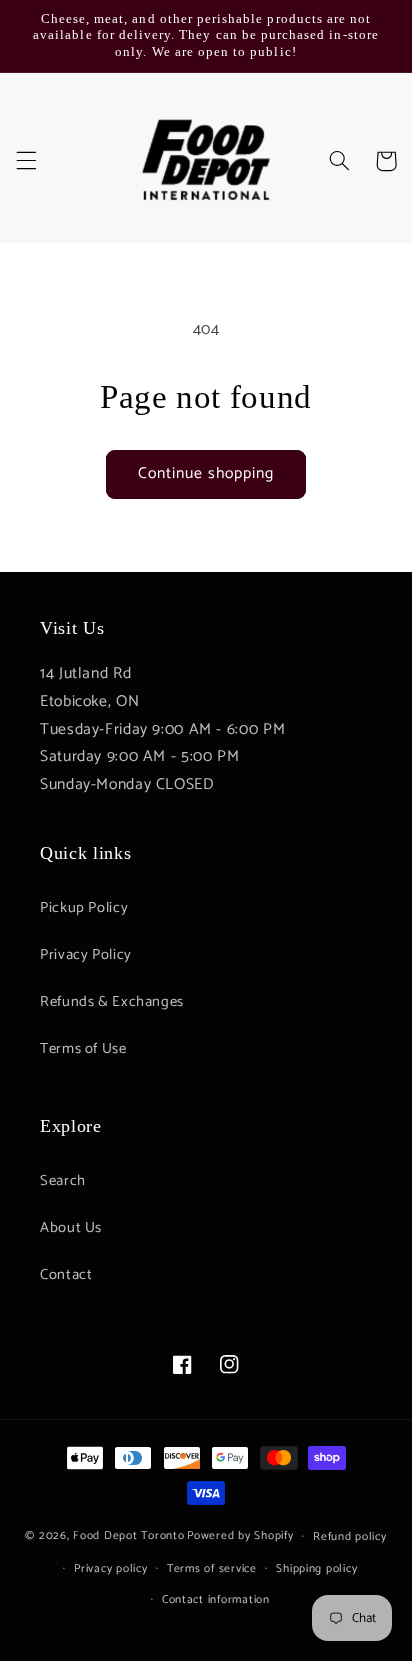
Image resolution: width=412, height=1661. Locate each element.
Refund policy (350, 1536)
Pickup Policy (84, 908)
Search (63, 1181)
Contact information (216, 1599)
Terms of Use (83, 1049)
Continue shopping (206, 474)
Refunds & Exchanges (112, 1002)
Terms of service (212, 1568)
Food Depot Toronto (128, 1535)
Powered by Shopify (240, 1535)
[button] (26, 161)
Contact (66, 1275)
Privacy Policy (86, 955)
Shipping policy (316, 1568)
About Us (71, 1228)
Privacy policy (110, 1568)
